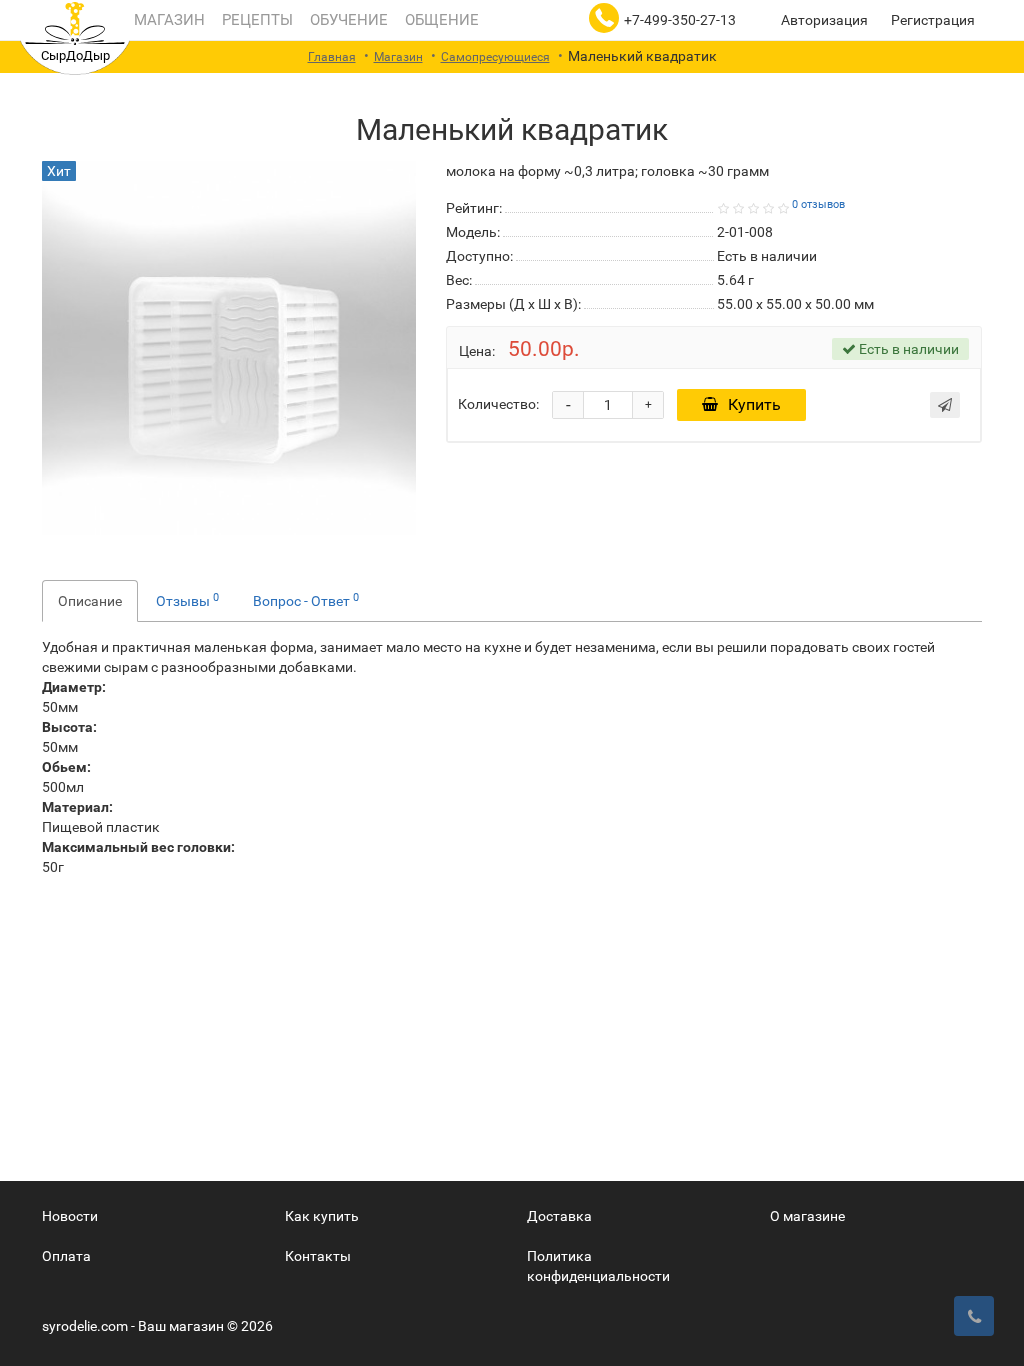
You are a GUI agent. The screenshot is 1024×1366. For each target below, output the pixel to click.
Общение (440, 20)
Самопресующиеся (495, 57)
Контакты (318, 1256)
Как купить (322, 1216)
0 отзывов (818, 204)
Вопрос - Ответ (306, 600)
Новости (70, 1216)
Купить (754, 404)
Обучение (347, 20)
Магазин (167, 20)
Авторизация (824, 20)
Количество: (498, 404)
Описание (90, 601)
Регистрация (933, 20)
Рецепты (255, 20)
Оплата (66, 1256)
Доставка (559, 1216)
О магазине (807, 1216)
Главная (332, 57)
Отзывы (187, 600)
